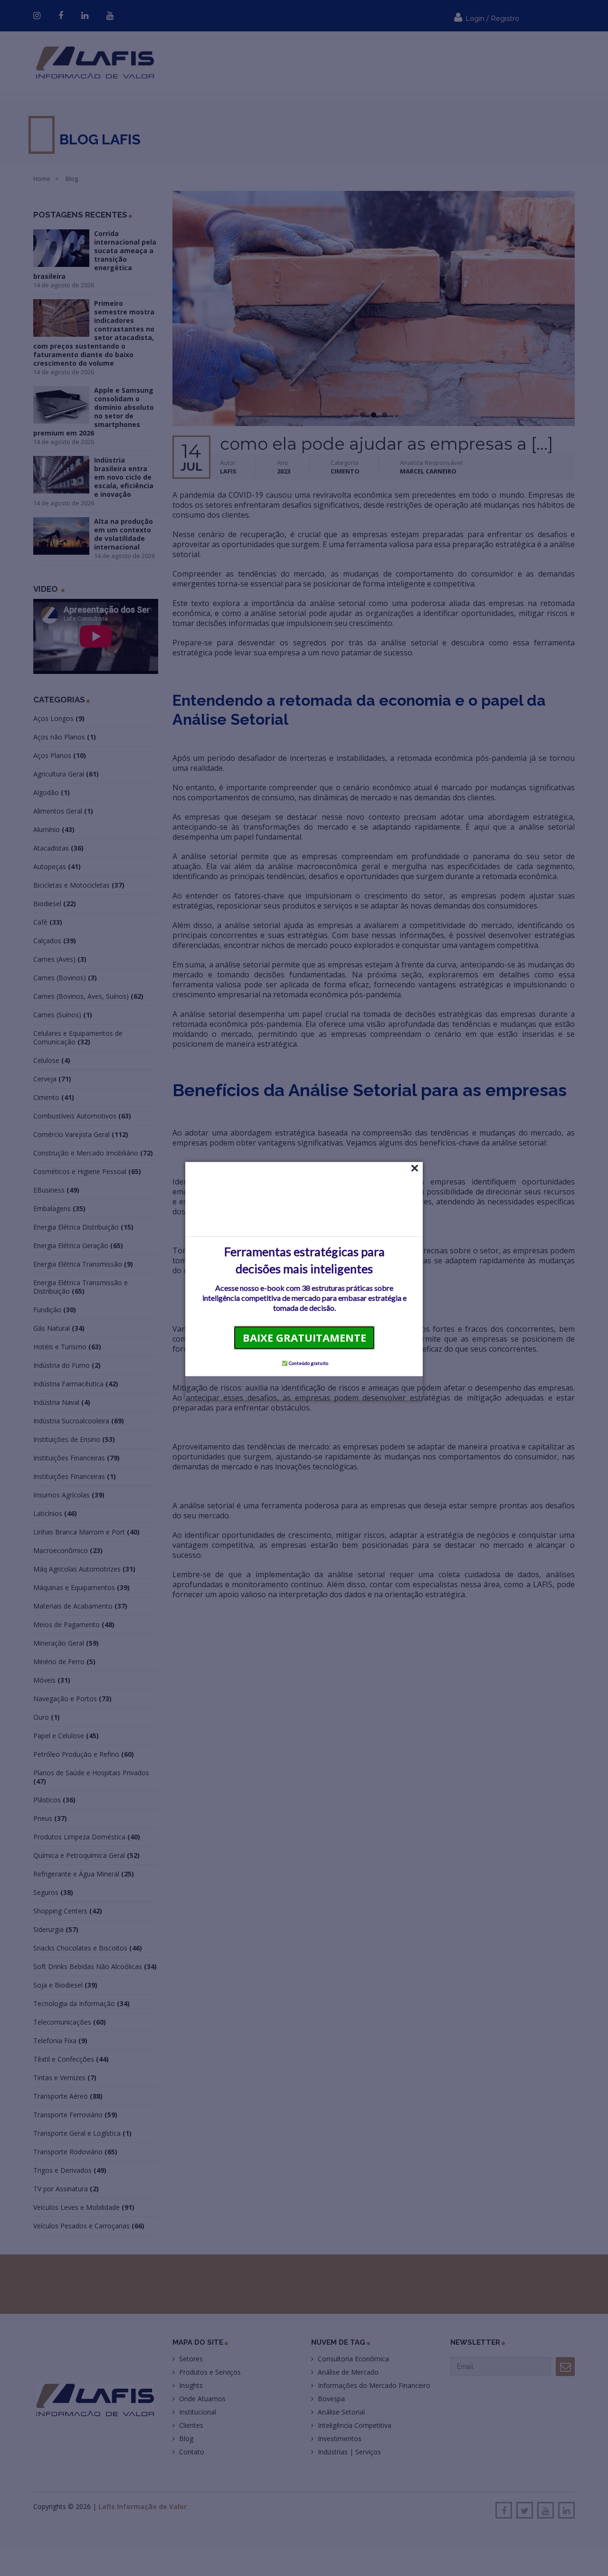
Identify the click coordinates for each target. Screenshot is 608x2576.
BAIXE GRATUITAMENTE (304, 1337)
